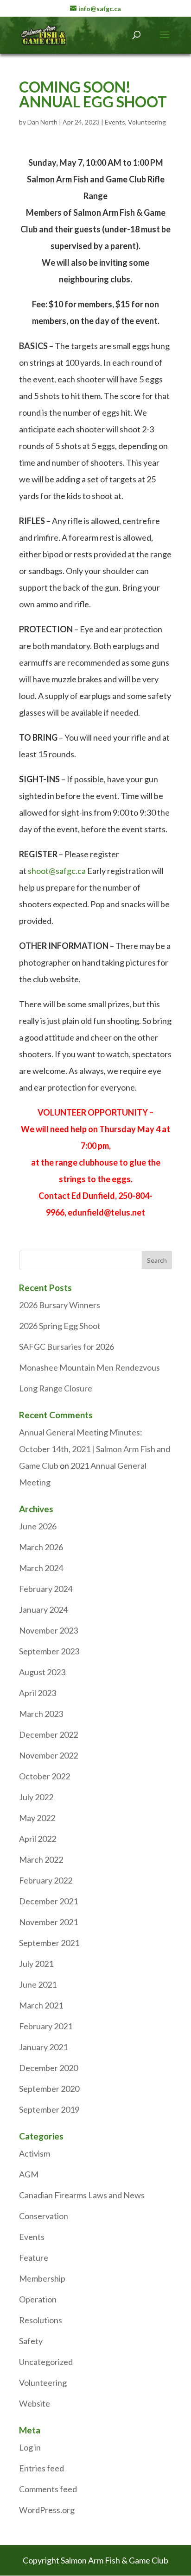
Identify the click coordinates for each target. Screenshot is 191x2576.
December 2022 (48, 1734)
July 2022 (36, 1797)
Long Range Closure (56, 1388)
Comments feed (48, 2489)
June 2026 (38, 1526)
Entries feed (41, 2468)
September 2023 (49, 1651)
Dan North (42, 122)
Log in (30, 2447)
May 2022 (37, 1818)
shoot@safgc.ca (57, 871)
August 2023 (42, 1672)
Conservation (44, 2216)
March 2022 (41, 1859)
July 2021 (36, 1964)
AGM (29, 2174)
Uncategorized (46, 2362)
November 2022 (48, 1755)
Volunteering (147, 122)
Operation (38, 2299)
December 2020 (48, 2068)
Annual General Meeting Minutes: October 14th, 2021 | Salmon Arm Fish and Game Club (95, 1449)
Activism (35, 2153)
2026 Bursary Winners (60, 1305)
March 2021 (41, 2005)
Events (115, 122)
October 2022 (45, 1776)
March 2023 (41, 1714)
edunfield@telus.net (106, 1212)
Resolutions (41, 2320)
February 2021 (46, 2026)
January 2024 (43, 1609)
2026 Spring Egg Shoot (60, 1326)
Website (35, 2403)
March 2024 (41, 1568)
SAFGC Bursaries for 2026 (67, 1347)
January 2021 (43, 2047)
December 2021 (48, 1901)
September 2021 (49, 1943)
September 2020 (49, 2089)
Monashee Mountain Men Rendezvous (89, 1367)
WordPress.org (47, 2510)
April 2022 (38, 1839)
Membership (42, 2278)
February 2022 (46, 1880)
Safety (31, 2341)
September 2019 (49, 2109)
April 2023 (38, 1693)
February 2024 (46, 1589)
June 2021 (38, 1984)
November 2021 (48, 1922)
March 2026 (41, 1547)
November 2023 (48, 1630)
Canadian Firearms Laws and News (82, 2195)
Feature (34, 2258)
